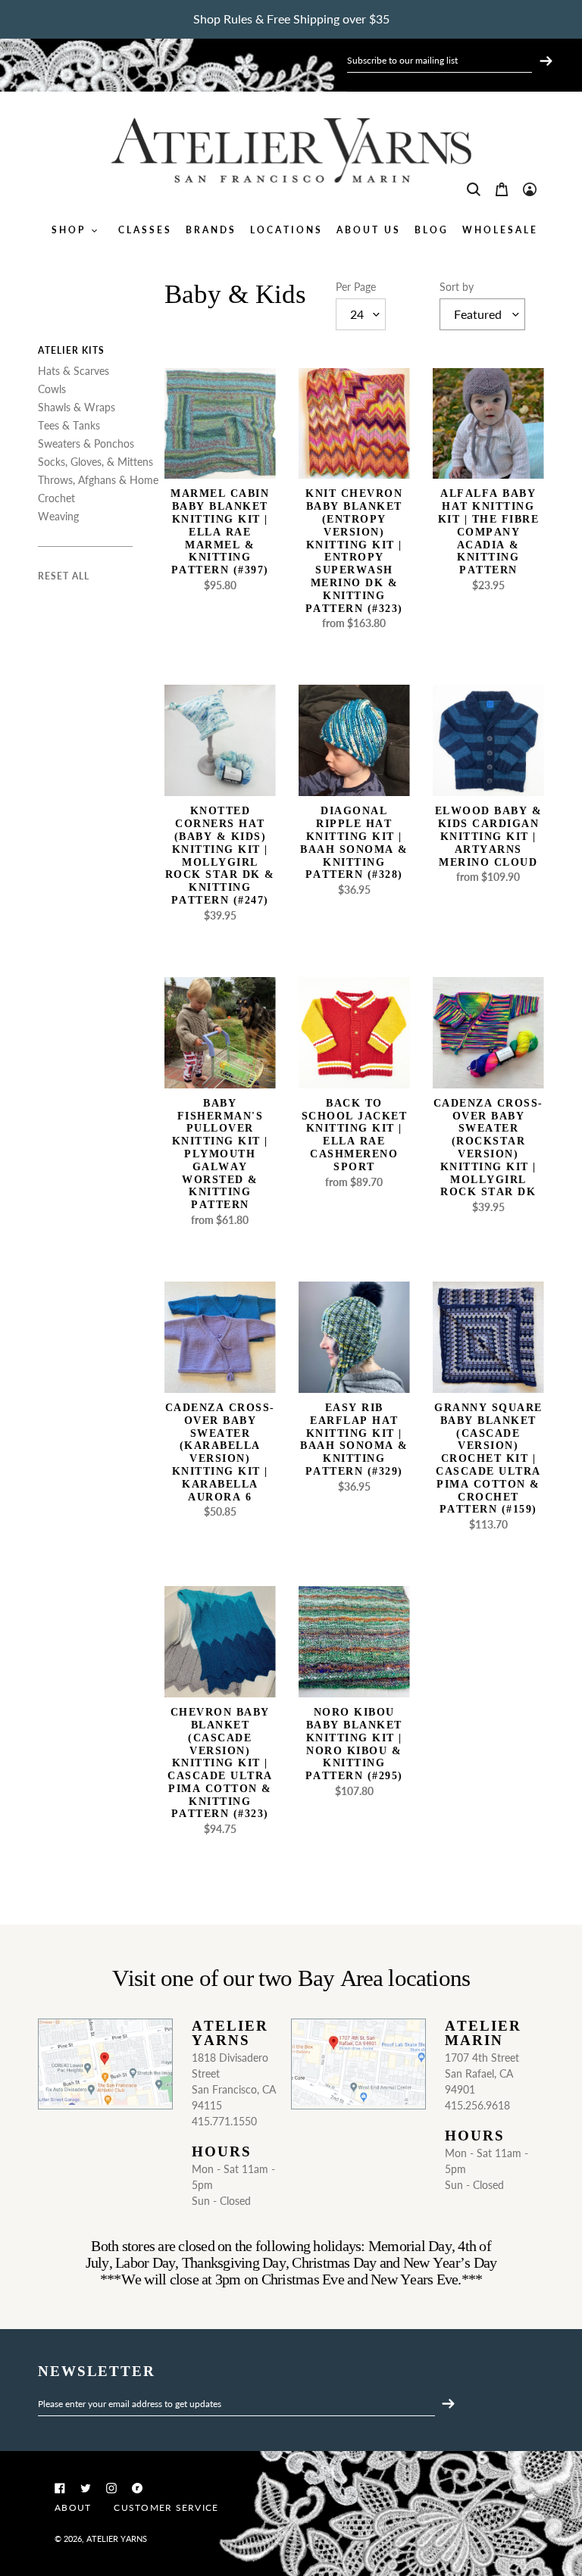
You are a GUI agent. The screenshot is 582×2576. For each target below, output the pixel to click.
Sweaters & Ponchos (86, 443)
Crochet (56, 498)
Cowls (52, 389)
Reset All (64, 576)
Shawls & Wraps (77, 407)
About (73, 2507)
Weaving (58, 516)
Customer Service (166, 2507)
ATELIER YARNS (117, 2539)
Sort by (457, 287)
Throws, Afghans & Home (98, 480)
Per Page (356, 287)
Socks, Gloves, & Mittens (95, 462)
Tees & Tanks (69, 425)
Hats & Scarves (74, 371)
